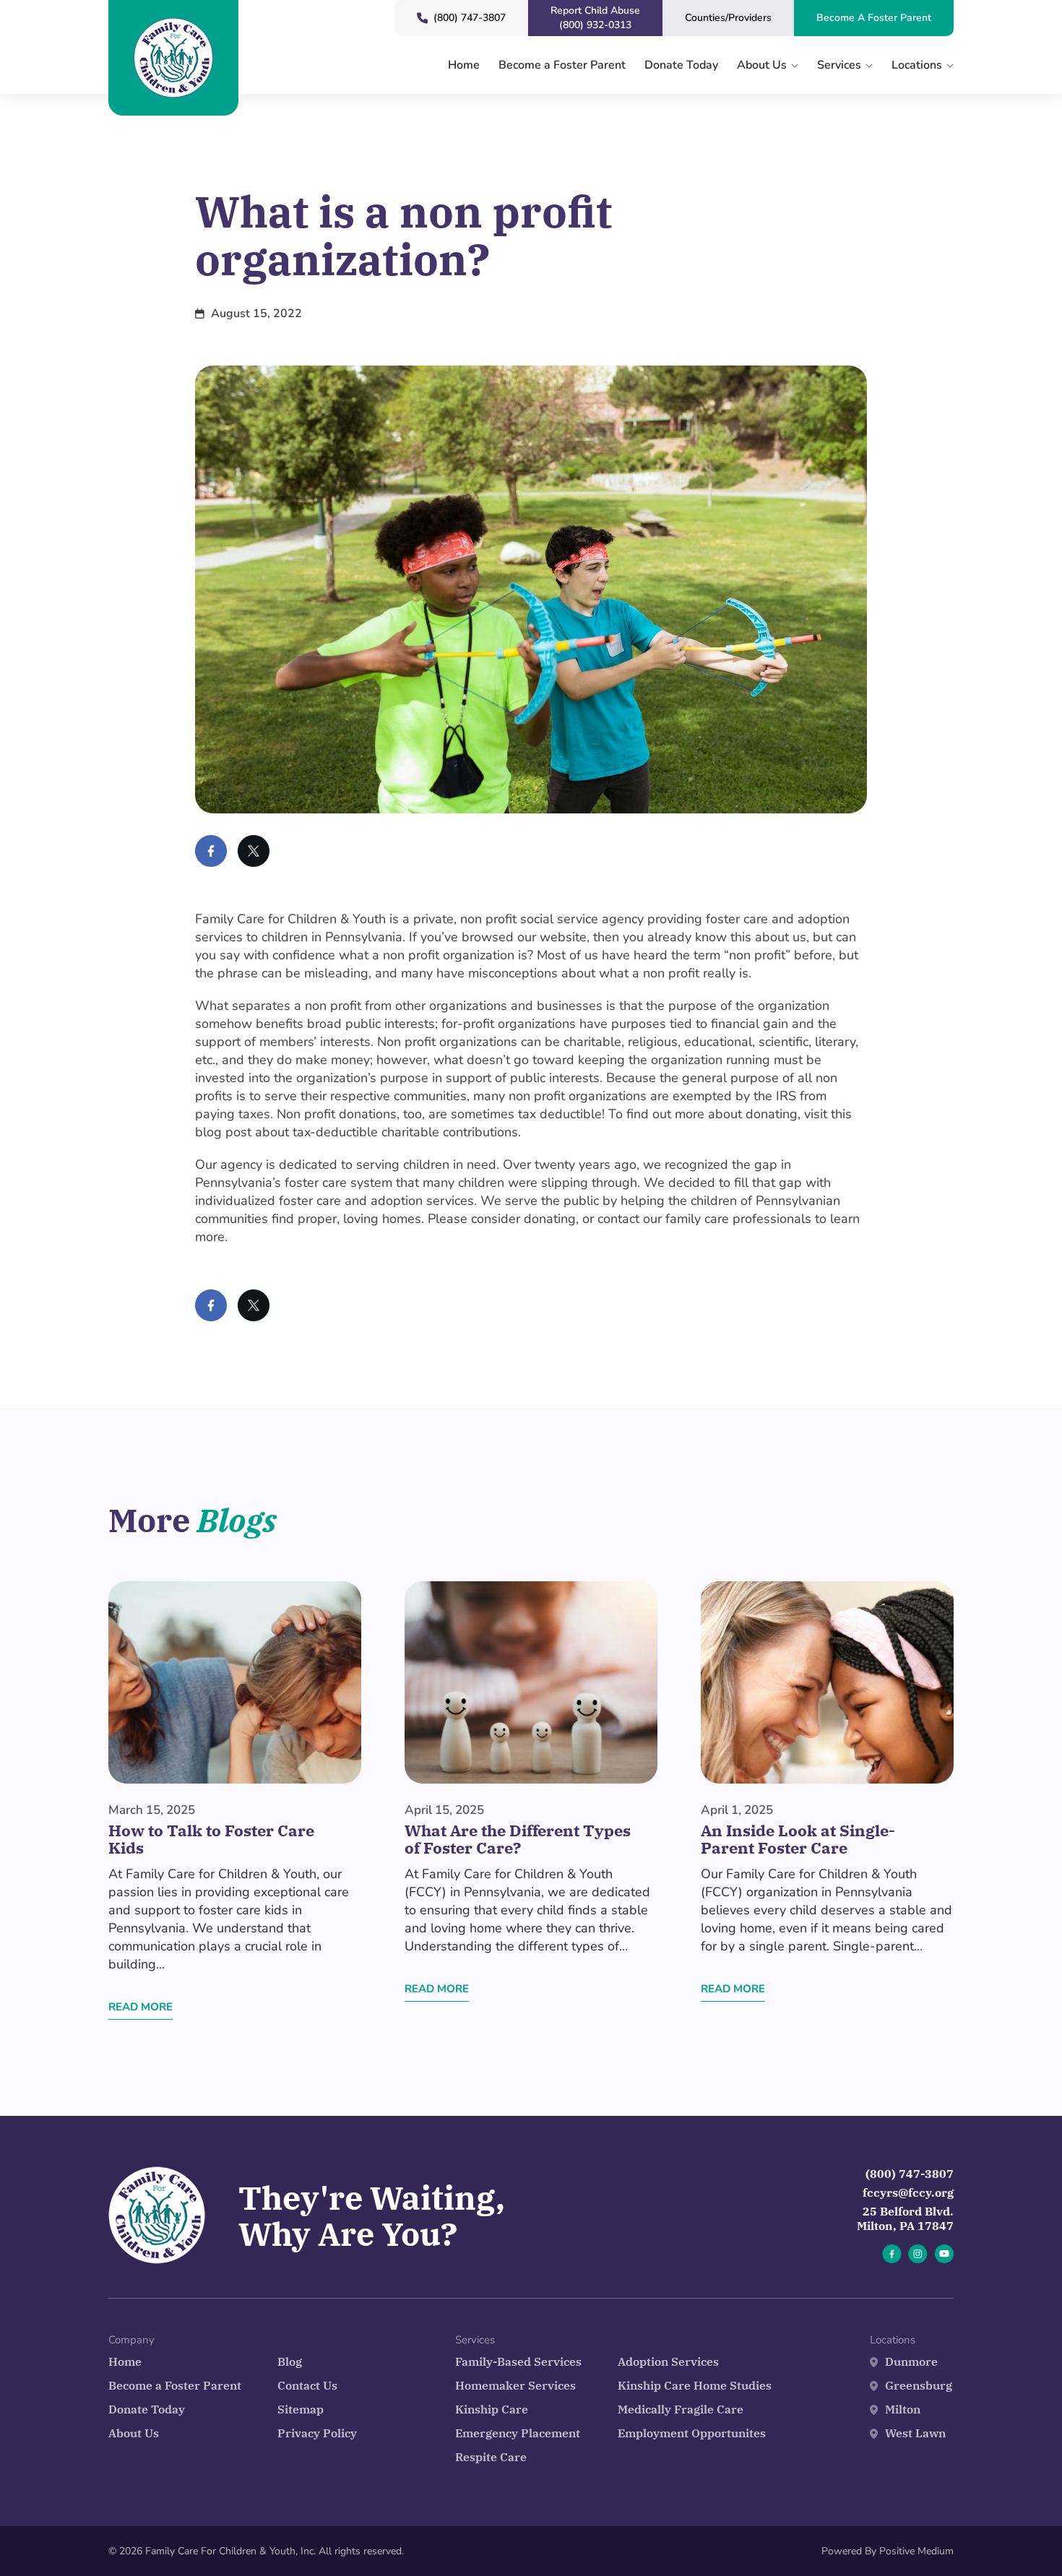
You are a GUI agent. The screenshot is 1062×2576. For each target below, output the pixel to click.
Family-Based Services (518, 2361)
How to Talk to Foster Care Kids (211, 1839)
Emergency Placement (518, 2433)
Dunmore (911, 2361)
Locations (917, 66)
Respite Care (491, 2457)
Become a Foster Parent (562, 66)
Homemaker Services (515, 2385)
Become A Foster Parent (874, 18)
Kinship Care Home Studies (695, 2385)
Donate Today (681, 66)
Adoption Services (668, 2361)
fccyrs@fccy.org (908, 2192)
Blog (290, 2361)
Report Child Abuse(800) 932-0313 (595, 18)
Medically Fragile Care (681, 2409)
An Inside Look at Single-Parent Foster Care (798, 1839)
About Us (762, 66)
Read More (141, 2007)
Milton (903, 2409)
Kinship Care (492, 2409)
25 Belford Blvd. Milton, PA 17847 (905, 2218)
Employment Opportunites (692, 2433)
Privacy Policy (317, 2433)
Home (464, 66)
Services (839, 66)
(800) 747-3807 (910, 2174)
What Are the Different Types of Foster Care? (518, 1839)
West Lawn (915, 2433)
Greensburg (919, 2385)
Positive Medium (916, 2551)
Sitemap (301, 2409)
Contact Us (307, 2385)
